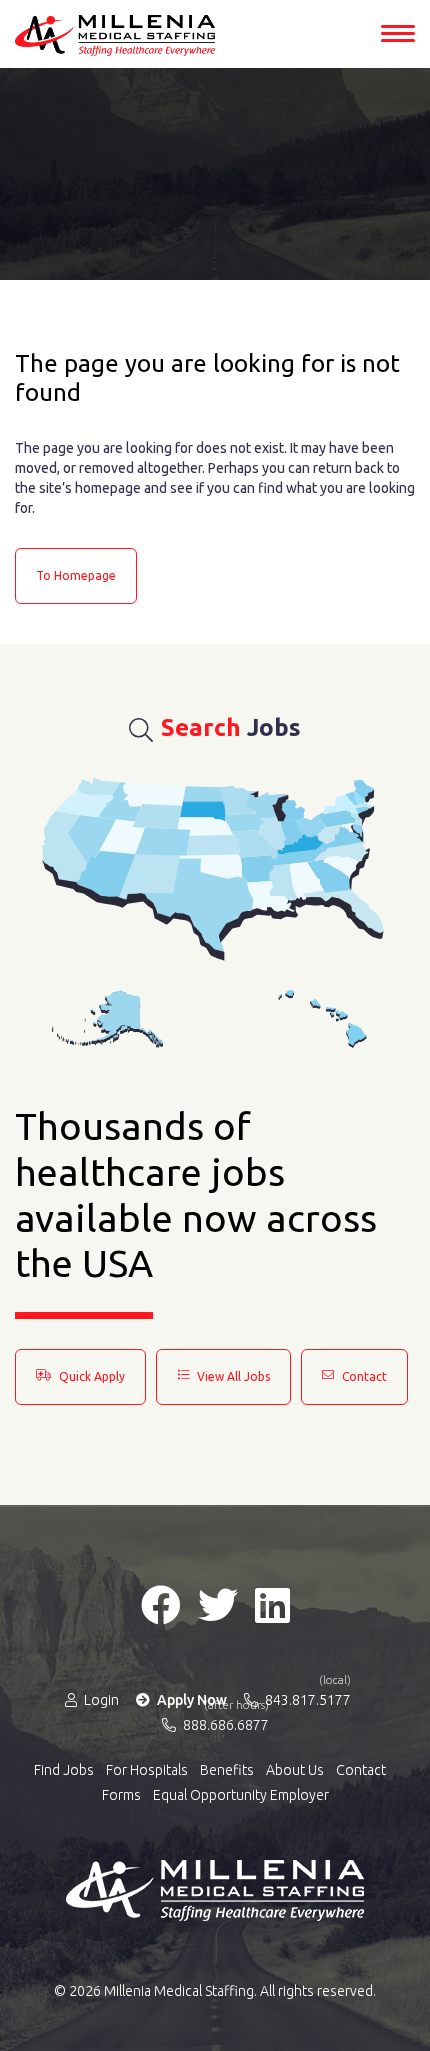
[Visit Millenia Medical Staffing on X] (218, 1605)
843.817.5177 (306, 1699)
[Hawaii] (322, 1019)
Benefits (227, 1770)
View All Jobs (232, 1376)
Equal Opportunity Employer (241, 1795)
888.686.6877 (224, 1724)
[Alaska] (107, 1019)
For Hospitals (147, 1770)
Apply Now (190, 1700)
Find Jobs (64, 1770)
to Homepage (76, 575)
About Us (295, 1770)
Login (100, 1700)
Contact (363, 1376)
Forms (121, 1795)
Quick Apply (90, 1376)
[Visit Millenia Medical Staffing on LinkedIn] (272, 1605)
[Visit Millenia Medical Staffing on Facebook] (161, 1605)
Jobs (231, 727)
